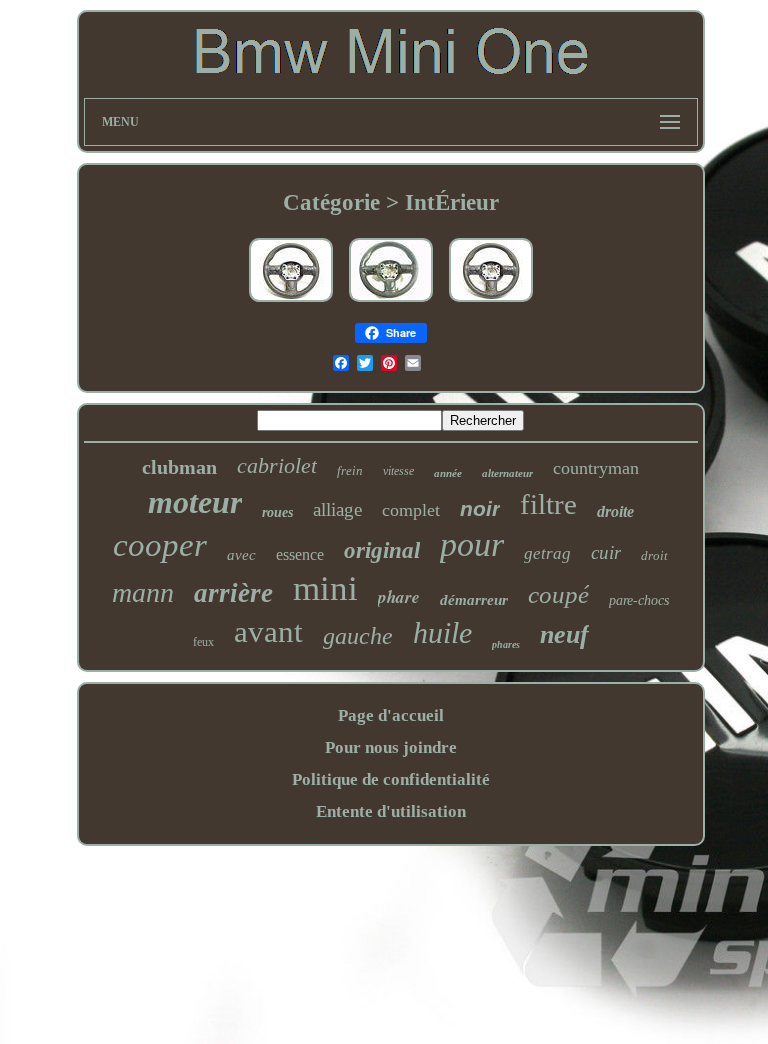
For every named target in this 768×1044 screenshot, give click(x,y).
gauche (358, 636)
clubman (179, 467)
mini (325, 588)
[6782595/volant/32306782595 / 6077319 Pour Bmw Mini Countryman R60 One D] (291, 302)
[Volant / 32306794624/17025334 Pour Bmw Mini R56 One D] (391, 302)
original (382, 550)
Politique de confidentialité (391, 779)
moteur (195, 502)
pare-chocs (639, 600)
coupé (558, 594)
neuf (564, 634)
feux (203, 642)
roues (277, 512)
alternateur (507, 473)
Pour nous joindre (391, 747)
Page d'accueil (391, 715)
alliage (337, 509)
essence (300, 554)
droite (615, 511)
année (448, 473)
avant (268, 631)
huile (442, 632)
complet (411, 510)
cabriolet (277, 465)
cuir (606, 552)
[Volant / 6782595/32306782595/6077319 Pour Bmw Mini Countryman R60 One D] (491, 302)
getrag (547, 553)
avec (241, 555)
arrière (233, 593)
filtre (548, 504)
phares (506, 644)
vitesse (398, 471)
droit (654, 555)
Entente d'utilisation (391, 811)
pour (472, 544)
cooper (160, 545)
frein (350, 470)
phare (399, 597)
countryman (596, 468)
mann (143, 592)
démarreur (474, 600)
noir (480, 508)
